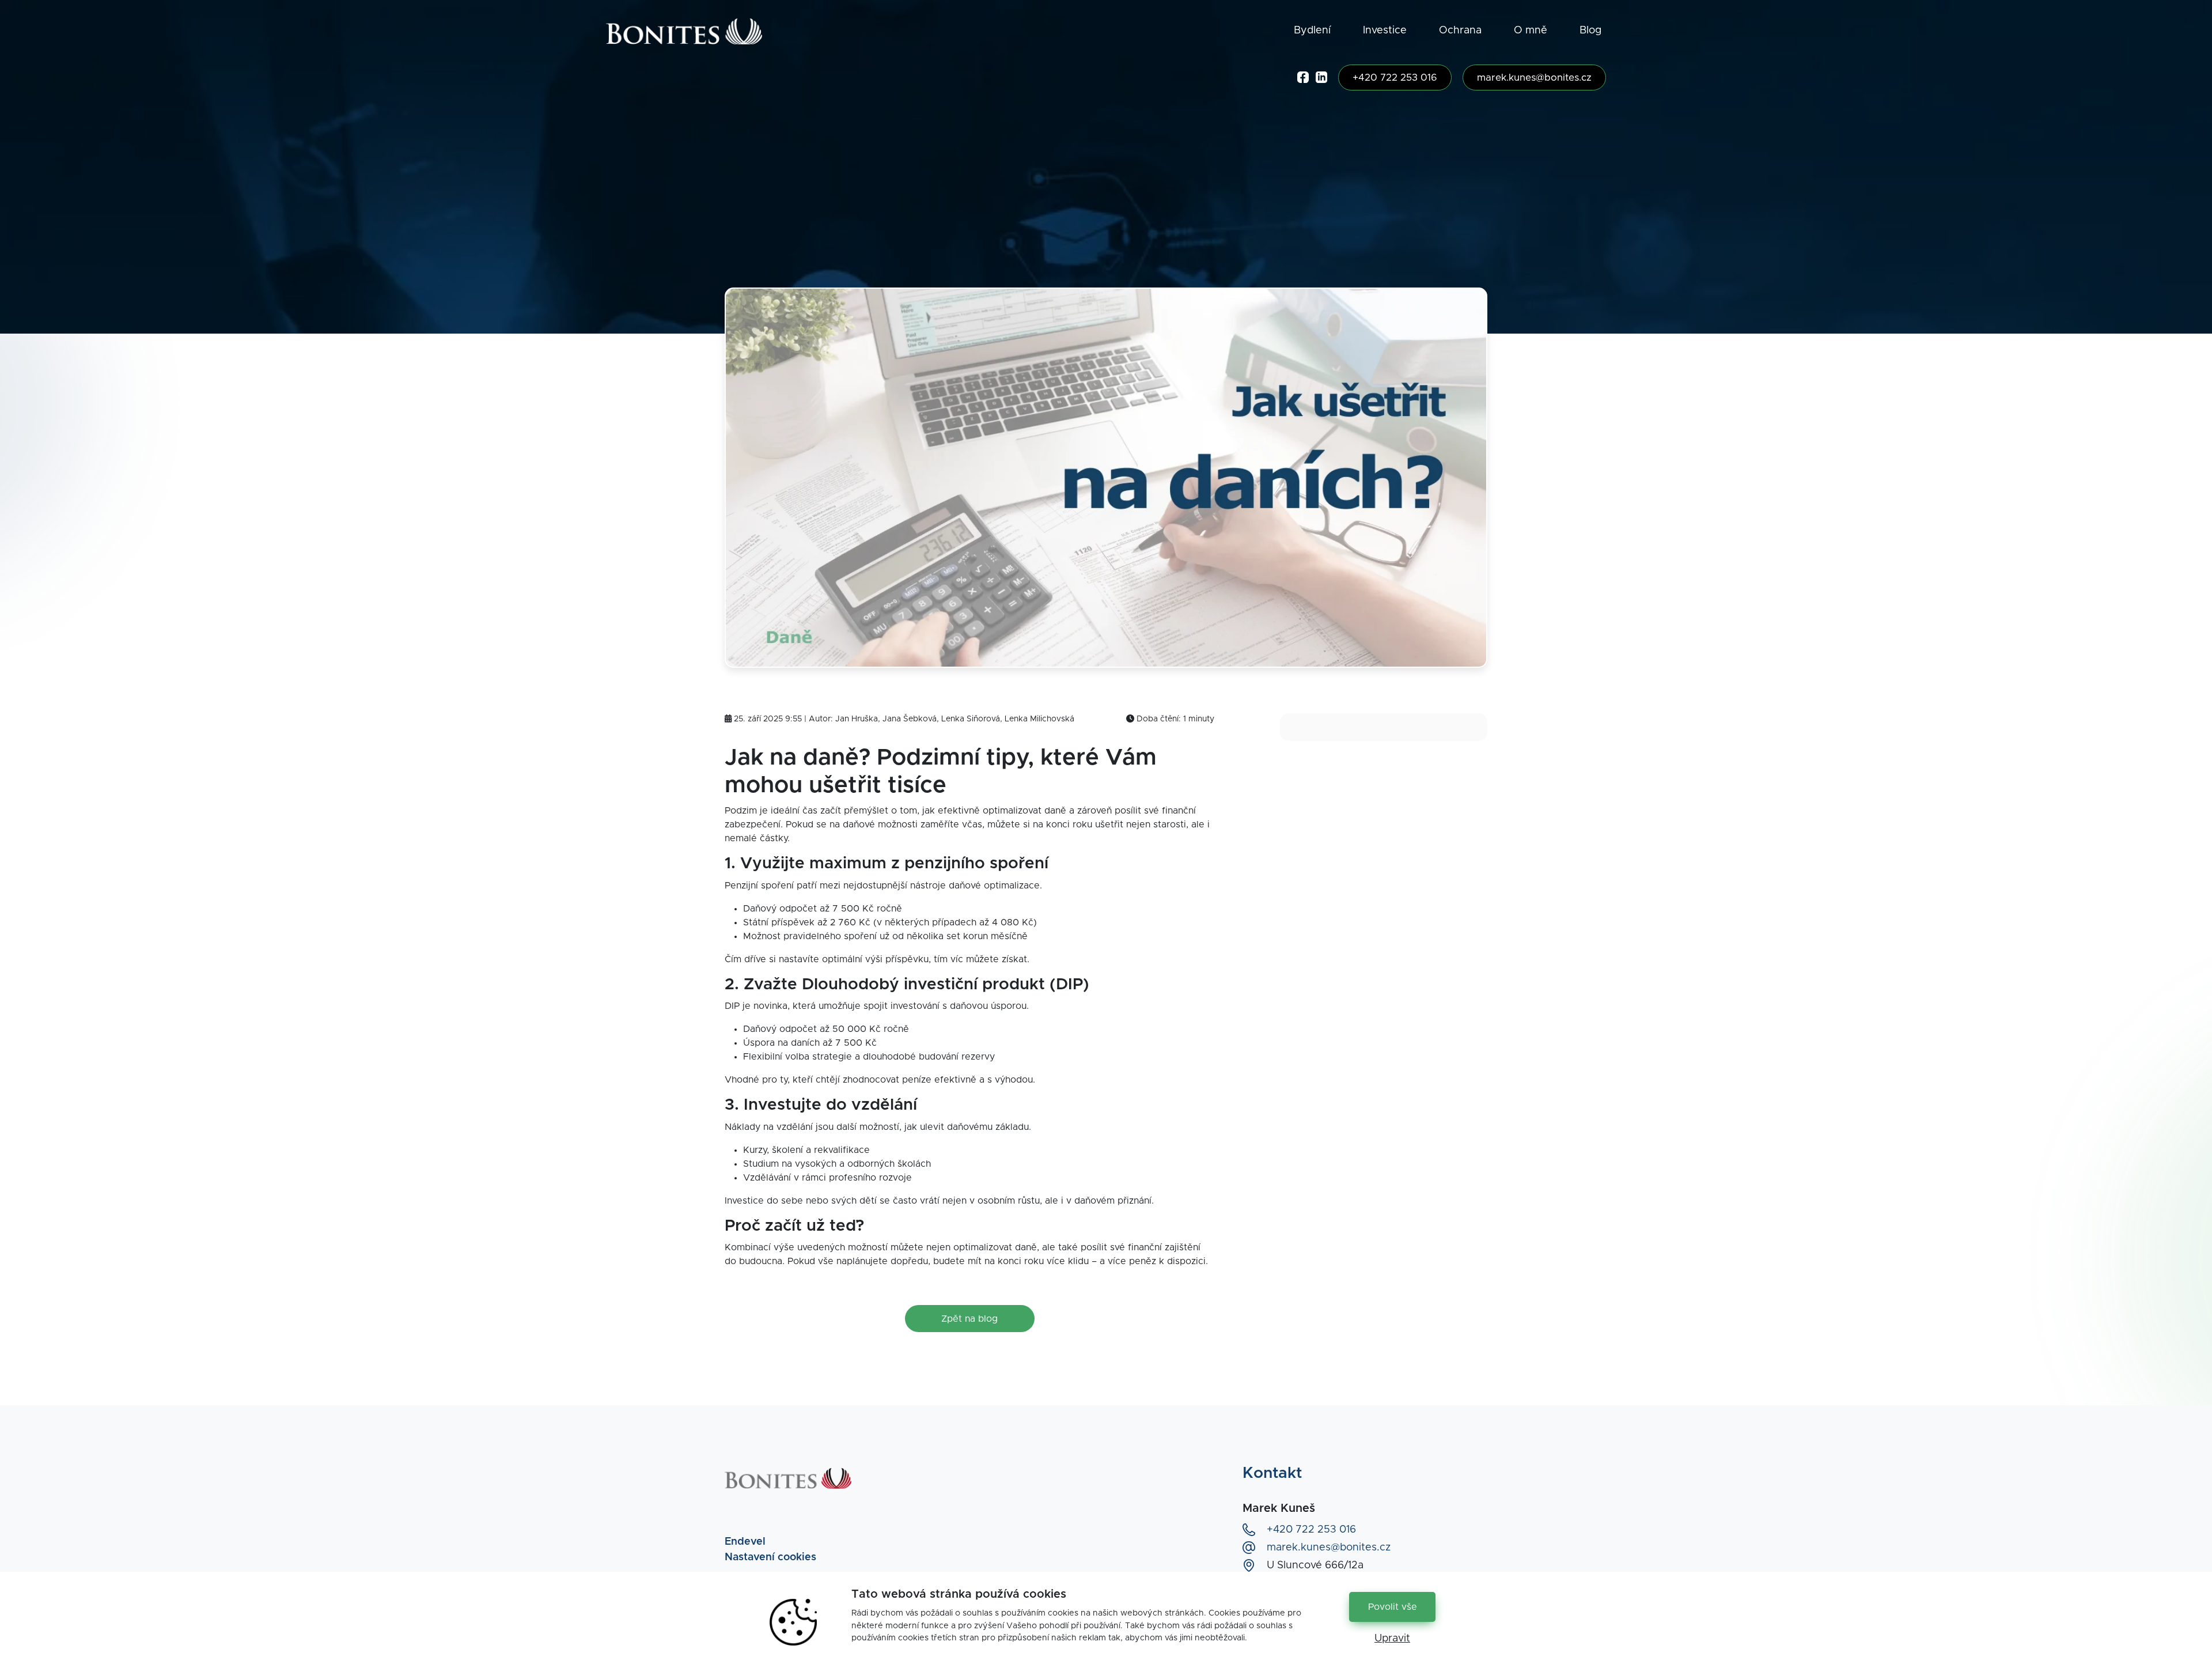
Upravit (1392, 1639)
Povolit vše (1393, 1607)
